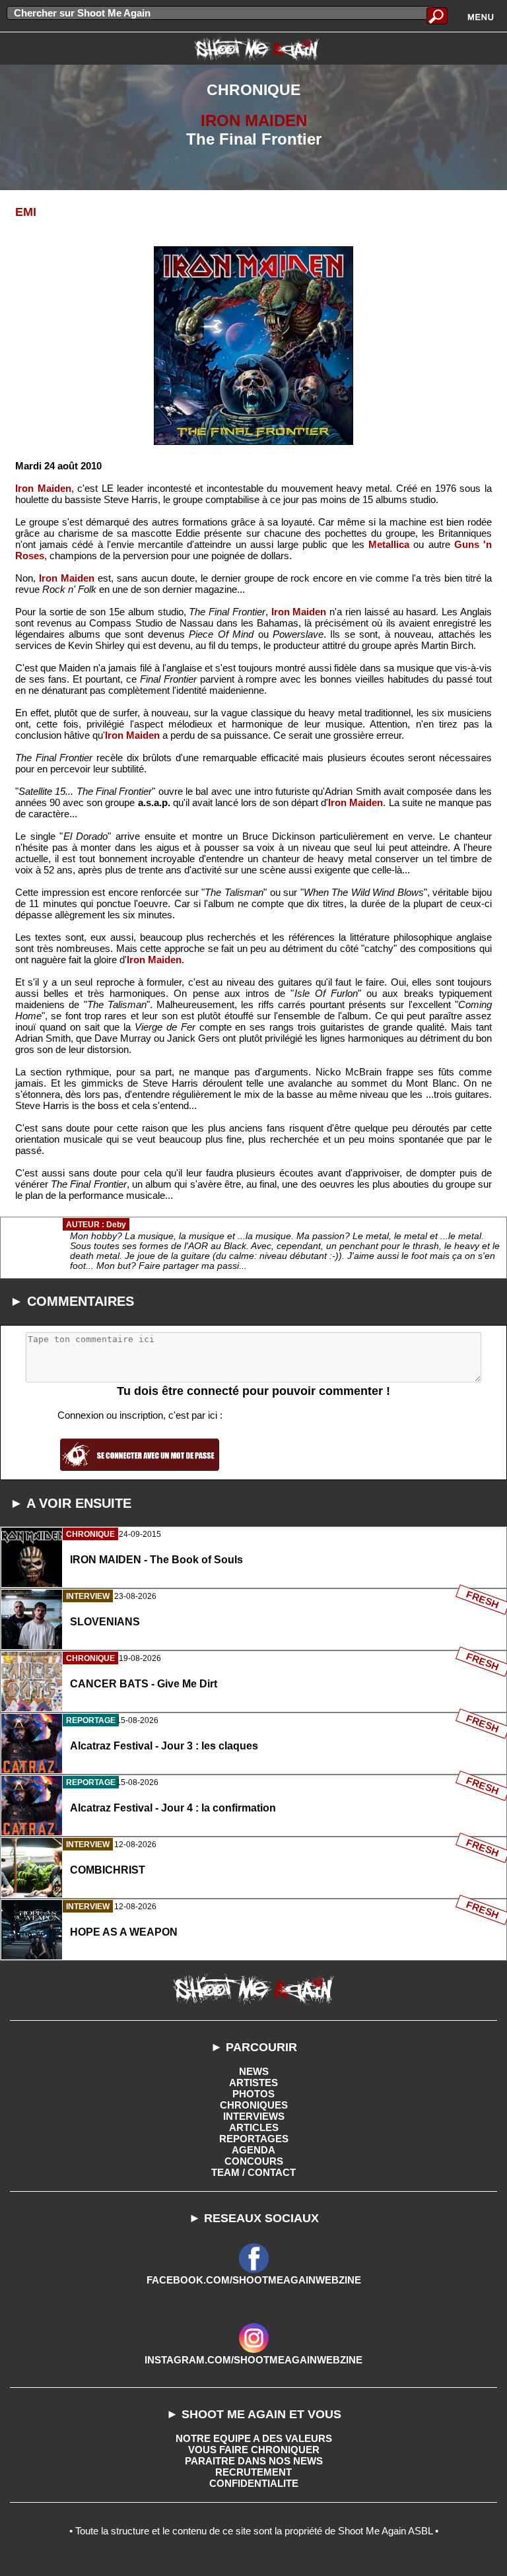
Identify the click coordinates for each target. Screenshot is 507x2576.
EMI (26, 212)
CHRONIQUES (254, 2105)
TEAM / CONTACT (253, 2172)
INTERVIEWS (254, 2116)
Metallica (389, 544)
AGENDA (253, 2150)
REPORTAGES (254, 2139)
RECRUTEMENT (253, 2472)
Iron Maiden (43, 488)
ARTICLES (254, 2127)
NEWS (254, 2071)
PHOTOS (253, 2094)
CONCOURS (254, 2161)
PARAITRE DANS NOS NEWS (254, 2461)
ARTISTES (253, 2083)
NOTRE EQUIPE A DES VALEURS (254, 2438)
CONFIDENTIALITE (254, 2483)
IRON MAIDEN (254, 120)
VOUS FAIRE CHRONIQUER (254, 2450)
